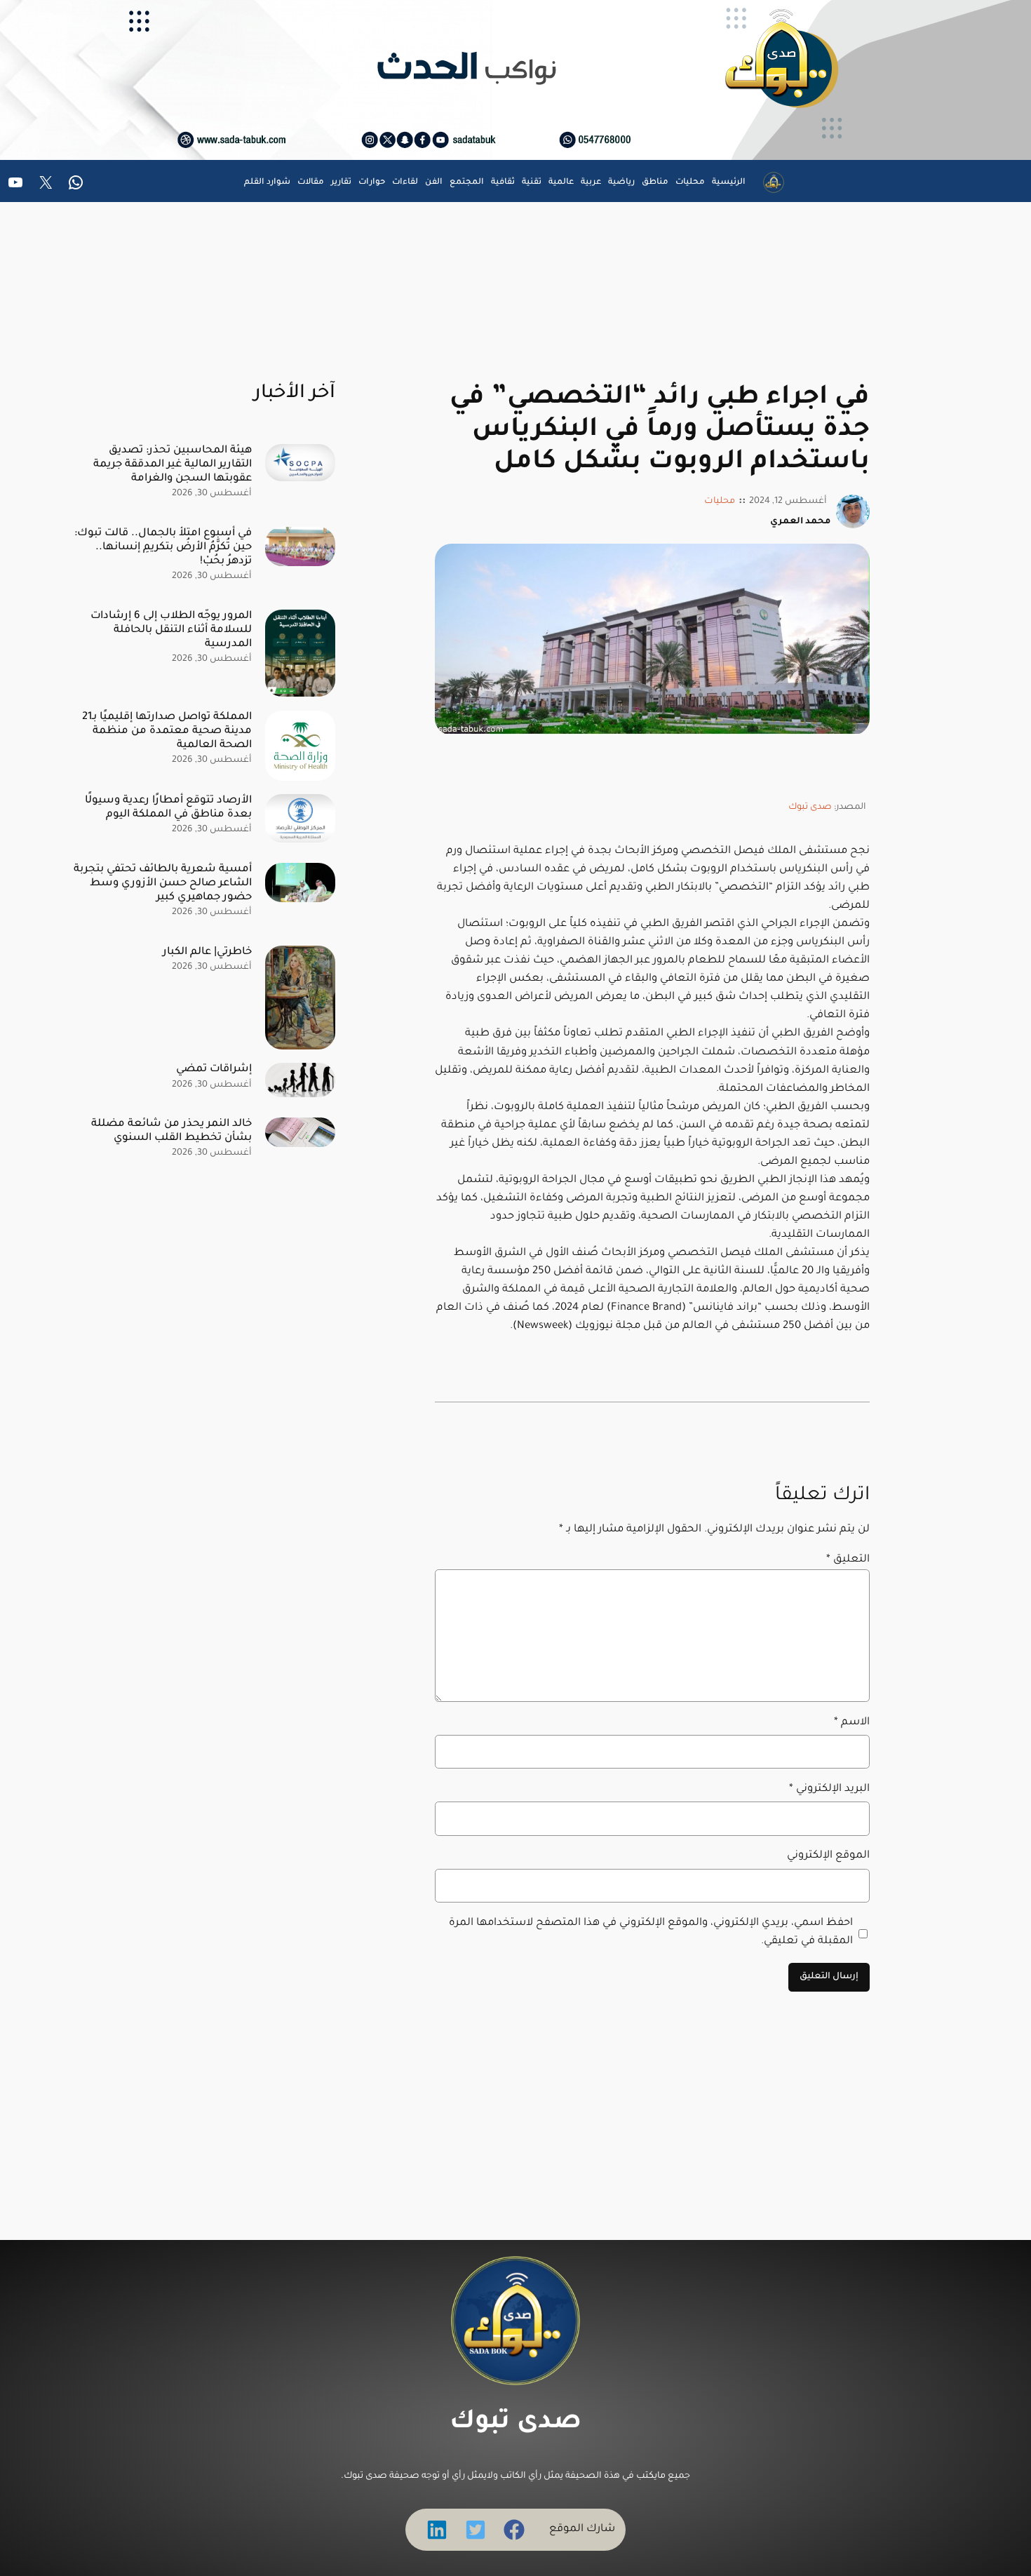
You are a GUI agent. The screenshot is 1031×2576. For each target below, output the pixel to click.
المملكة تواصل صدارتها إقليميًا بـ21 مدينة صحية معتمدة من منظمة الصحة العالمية (167, 731)
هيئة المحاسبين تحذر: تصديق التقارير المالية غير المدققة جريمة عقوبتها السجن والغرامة (173, 465)
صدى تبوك (810, 807)
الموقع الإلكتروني (828, 1856)
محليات (720, 502)
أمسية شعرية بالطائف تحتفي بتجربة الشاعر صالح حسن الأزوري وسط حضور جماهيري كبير (163, 884)
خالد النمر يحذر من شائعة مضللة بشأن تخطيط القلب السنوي (171, 1131)
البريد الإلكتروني (829, 1789)
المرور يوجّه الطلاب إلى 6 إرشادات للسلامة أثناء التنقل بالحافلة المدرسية (171, 630)
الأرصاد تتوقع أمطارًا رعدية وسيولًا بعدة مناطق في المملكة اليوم (168, 808)
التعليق (848, 1560)
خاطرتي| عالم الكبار (207, 952)
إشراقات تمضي (214, 1069)
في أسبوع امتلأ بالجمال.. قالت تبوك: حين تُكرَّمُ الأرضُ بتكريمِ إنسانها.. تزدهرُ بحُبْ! (163, 548)
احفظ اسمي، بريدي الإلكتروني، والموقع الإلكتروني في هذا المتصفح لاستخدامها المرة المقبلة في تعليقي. (651, 1932)
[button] (514, 2530)
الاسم (852, 1723)
